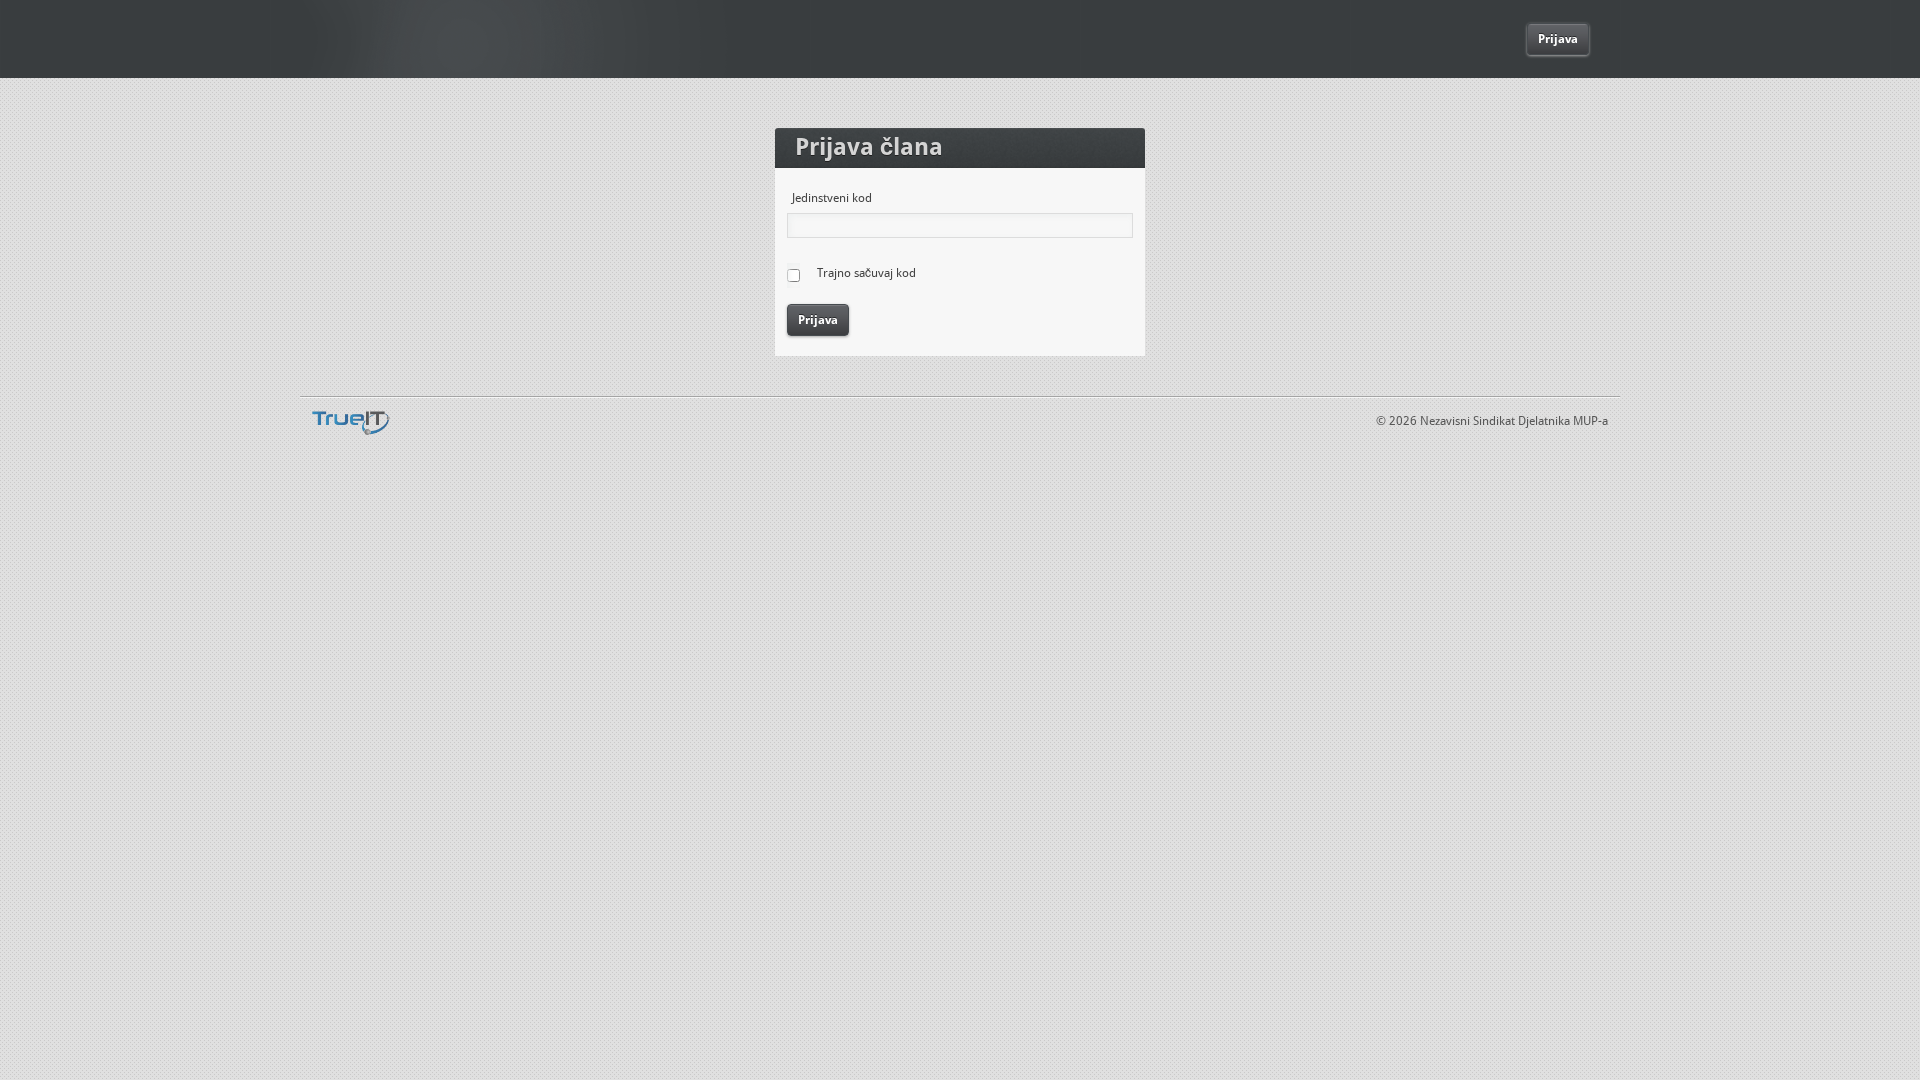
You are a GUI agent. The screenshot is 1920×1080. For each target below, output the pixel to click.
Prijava (1558, 39)
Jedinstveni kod (832, 198)
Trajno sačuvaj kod (866, 273)
